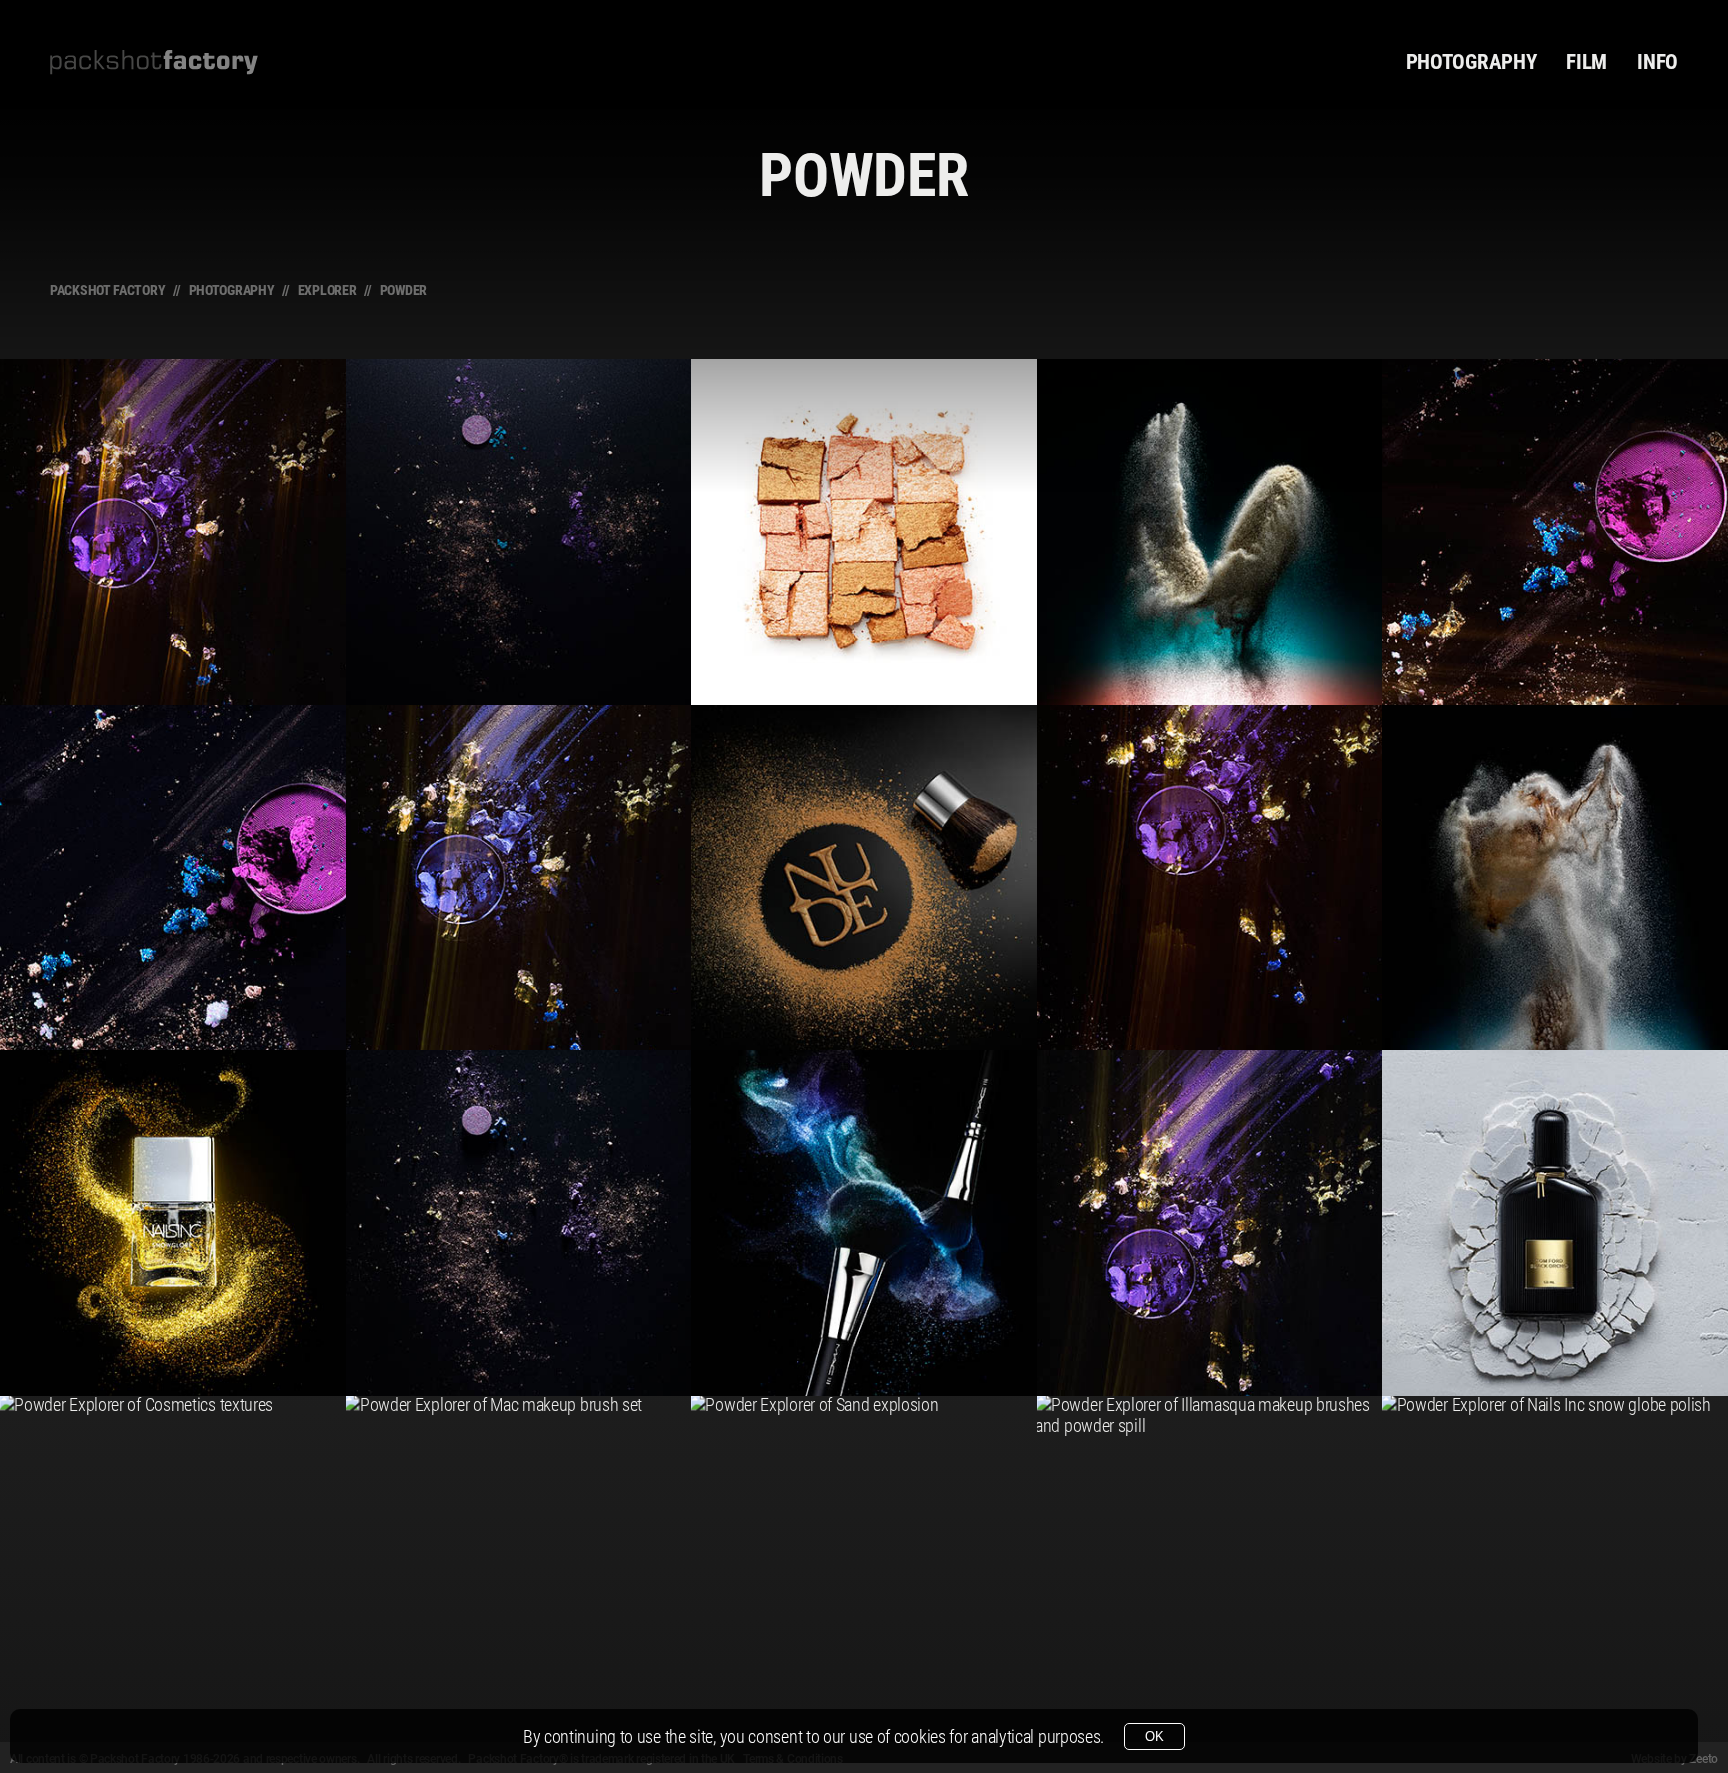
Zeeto (1703, 1759)
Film (1586, 62)
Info (1657, 62)
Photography (1471, 62)
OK (1154, 1736)
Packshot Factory (107, 290)
